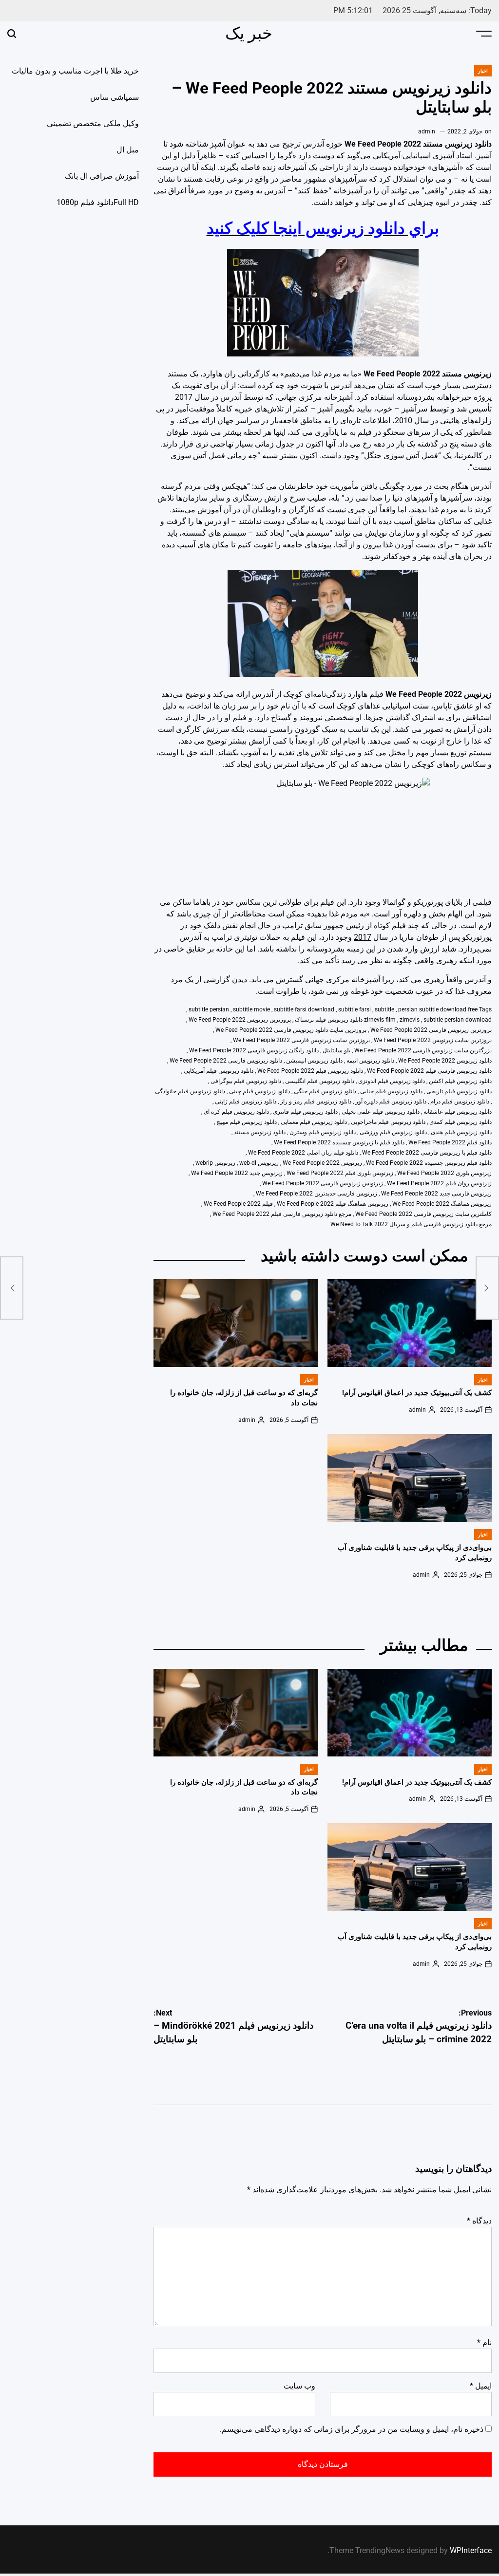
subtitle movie (251, 1009)
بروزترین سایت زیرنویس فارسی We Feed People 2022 (301, 1040)
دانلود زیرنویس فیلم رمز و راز (316, 1101)
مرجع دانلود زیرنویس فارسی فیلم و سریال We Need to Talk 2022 (411, 1224)
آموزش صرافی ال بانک (102, 176)
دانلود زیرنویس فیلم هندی (461, 1132)
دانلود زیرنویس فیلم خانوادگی (190, 1091)
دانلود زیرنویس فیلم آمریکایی (219, 1071)
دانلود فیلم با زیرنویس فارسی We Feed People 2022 (427, 1153)
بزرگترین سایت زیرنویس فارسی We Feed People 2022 (423, 1050)
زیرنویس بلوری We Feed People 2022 (444, 1173)
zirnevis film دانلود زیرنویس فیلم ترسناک (345, 1020)
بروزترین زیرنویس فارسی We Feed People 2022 (431, 1030)
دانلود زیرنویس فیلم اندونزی (392, 1081)
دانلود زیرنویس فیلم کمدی (461, 1122)
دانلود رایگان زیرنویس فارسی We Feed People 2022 (254, 1050)
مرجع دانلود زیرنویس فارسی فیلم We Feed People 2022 (282, 1214)
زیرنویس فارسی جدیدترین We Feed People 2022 (317, 1194)
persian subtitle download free (438, 1009)
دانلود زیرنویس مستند (260, 1132)
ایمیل (481, 2386)
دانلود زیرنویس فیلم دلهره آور (391, 1101)
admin (427, 131)
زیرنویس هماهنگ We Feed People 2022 (442, 1204)
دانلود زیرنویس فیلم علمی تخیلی (381, 1112)
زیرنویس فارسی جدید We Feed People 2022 (436, 1194)
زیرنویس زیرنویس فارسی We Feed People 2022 (323, 1183)
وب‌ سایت (299, 2386)
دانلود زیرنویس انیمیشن (314, 1061)
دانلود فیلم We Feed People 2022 (450, 1142)
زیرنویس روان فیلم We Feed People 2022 (439, 1183)
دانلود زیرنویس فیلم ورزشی (393, 1132)
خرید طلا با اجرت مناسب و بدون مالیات (75, 71)
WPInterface (471, 2550)
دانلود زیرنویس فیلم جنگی (325, 1091)
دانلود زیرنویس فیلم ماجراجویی (388, 1122)
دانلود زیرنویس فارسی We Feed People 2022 (226, 1061)
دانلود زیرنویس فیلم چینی (259, 1091)
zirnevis (410, 1020)
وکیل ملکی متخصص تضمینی (93, 123)
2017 (363, 937)
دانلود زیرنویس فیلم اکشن (460, 1081)
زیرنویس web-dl (259, 1163)
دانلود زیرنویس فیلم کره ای (236, 1112)
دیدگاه (479, 2221)
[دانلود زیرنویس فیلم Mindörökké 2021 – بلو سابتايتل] (12, 1288)
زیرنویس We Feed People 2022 (322, 1163)
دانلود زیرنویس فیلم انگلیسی (320, 1081)
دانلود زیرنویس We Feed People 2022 (445, 1061)
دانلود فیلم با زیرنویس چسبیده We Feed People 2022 (339, 1142)
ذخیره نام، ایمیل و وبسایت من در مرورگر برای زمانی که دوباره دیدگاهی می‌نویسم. (352, 2429)
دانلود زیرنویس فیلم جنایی (391, 1091)
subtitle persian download (458, 1020)
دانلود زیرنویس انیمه (370, 1061)
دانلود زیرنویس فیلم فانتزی (305, 1112)
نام (484, 2343)
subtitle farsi (355, 1009)
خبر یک (249, 33)
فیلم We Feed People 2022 (238, 1204)
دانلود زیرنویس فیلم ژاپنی (246, 1101)
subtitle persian (209, 1009)
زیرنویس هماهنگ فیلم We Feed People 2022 (333, 1204)
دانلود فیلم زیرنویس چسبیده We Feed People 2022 (429, 1163)
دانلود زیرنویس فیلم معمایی (314, 1122)
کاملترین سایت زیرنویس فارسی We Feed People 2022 (423, 1214)
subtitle (384, 1009)
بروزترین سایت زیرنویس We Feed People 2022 (433, 1040)
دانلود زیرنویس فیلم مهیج (247, 1122)
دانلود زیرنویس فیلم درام (460, 1101)
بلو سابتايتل (336, 1050)
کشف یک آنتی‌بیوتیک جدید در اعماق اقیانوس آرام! (417, 1393)
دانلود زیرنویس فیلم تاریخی (459, 1091)
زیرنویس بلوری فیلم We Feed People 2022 (340, 1173)
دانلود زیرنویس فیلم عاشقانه (458, 1112)
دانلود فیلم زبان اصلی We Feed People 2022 (303, 1153)
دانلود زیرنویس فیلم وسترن (323, 1132)
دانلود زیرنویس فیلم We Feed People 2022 (310, 1071)
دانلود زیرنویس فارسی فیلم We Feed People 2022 (429, 1071)
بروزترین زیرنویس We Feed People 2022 (240, 1020)
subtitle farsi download (304, 1009)
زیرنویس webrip (215, 1163)
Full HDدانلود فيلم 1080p (98, 202)
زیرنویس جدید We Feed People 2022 (237, 1173)
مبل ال (128, 150)
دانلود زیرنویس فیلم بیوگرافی (246, 1081)
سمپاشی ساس (115, 97)
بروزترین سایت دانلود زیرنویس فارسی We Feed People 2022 (291, 1030)
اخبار (483, 71)
